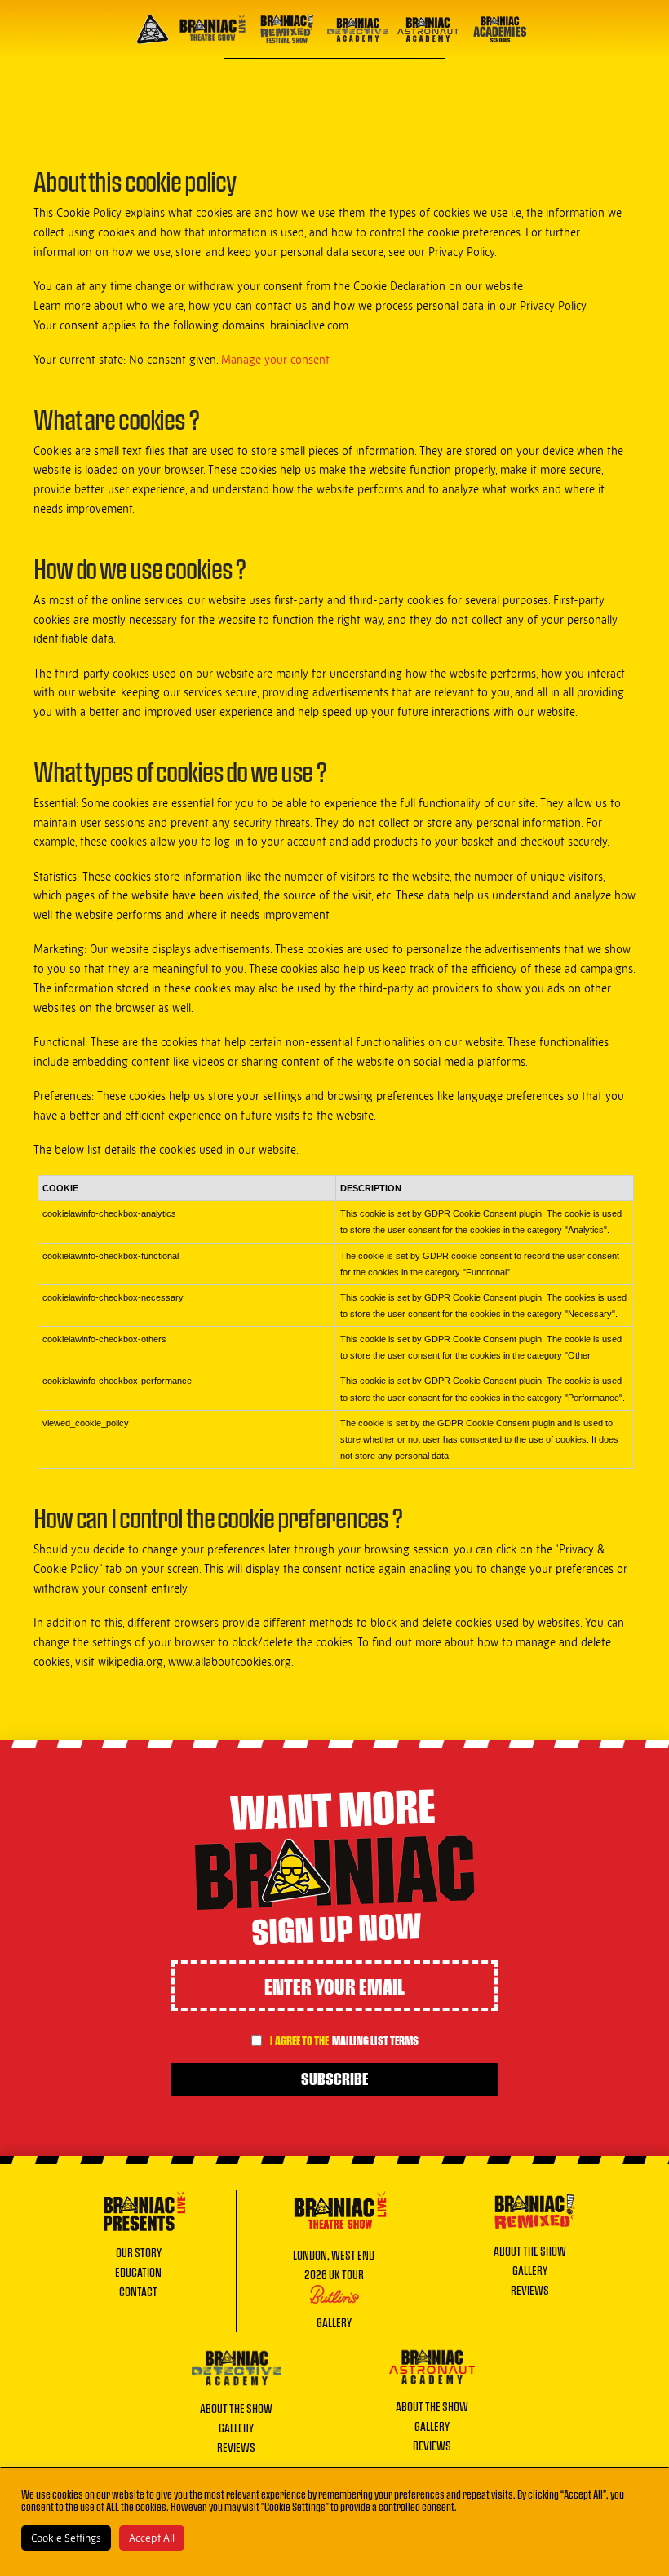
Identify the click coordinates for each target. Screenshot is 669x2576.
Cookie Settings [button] (66, 2538)
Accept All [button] (152, 2538)
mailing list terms (375, 2040)
